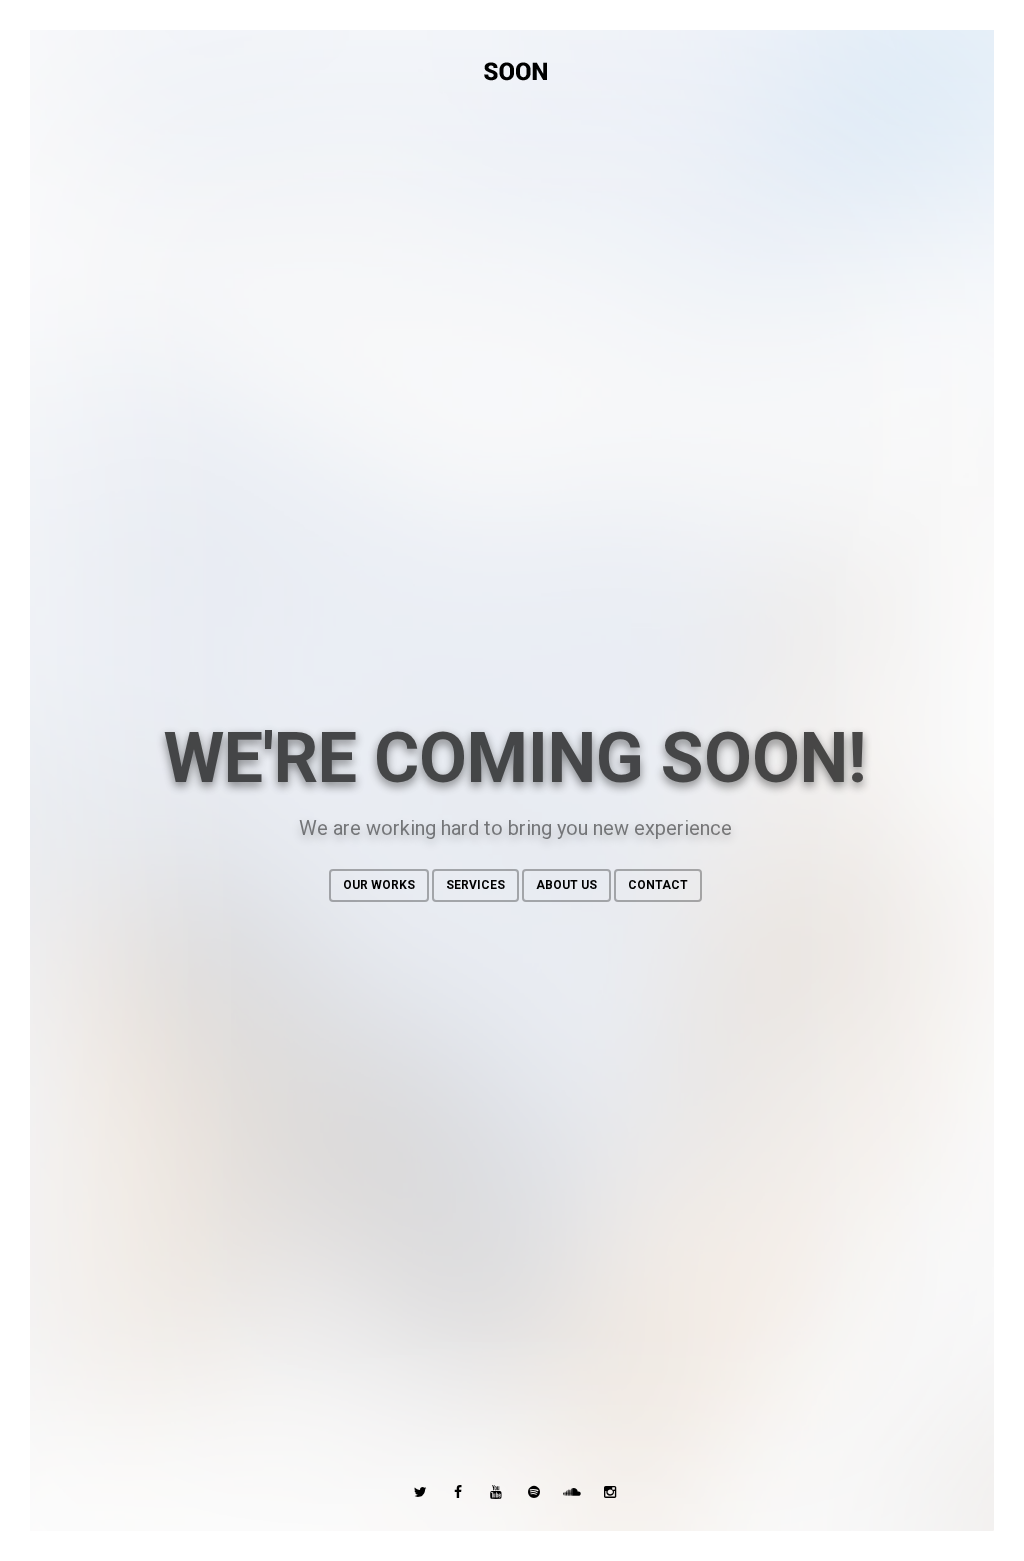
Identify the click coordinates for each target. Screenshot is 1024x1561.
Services (475, 885)
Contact (658, 885)
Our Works (379, 885)
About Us (566, 885)
